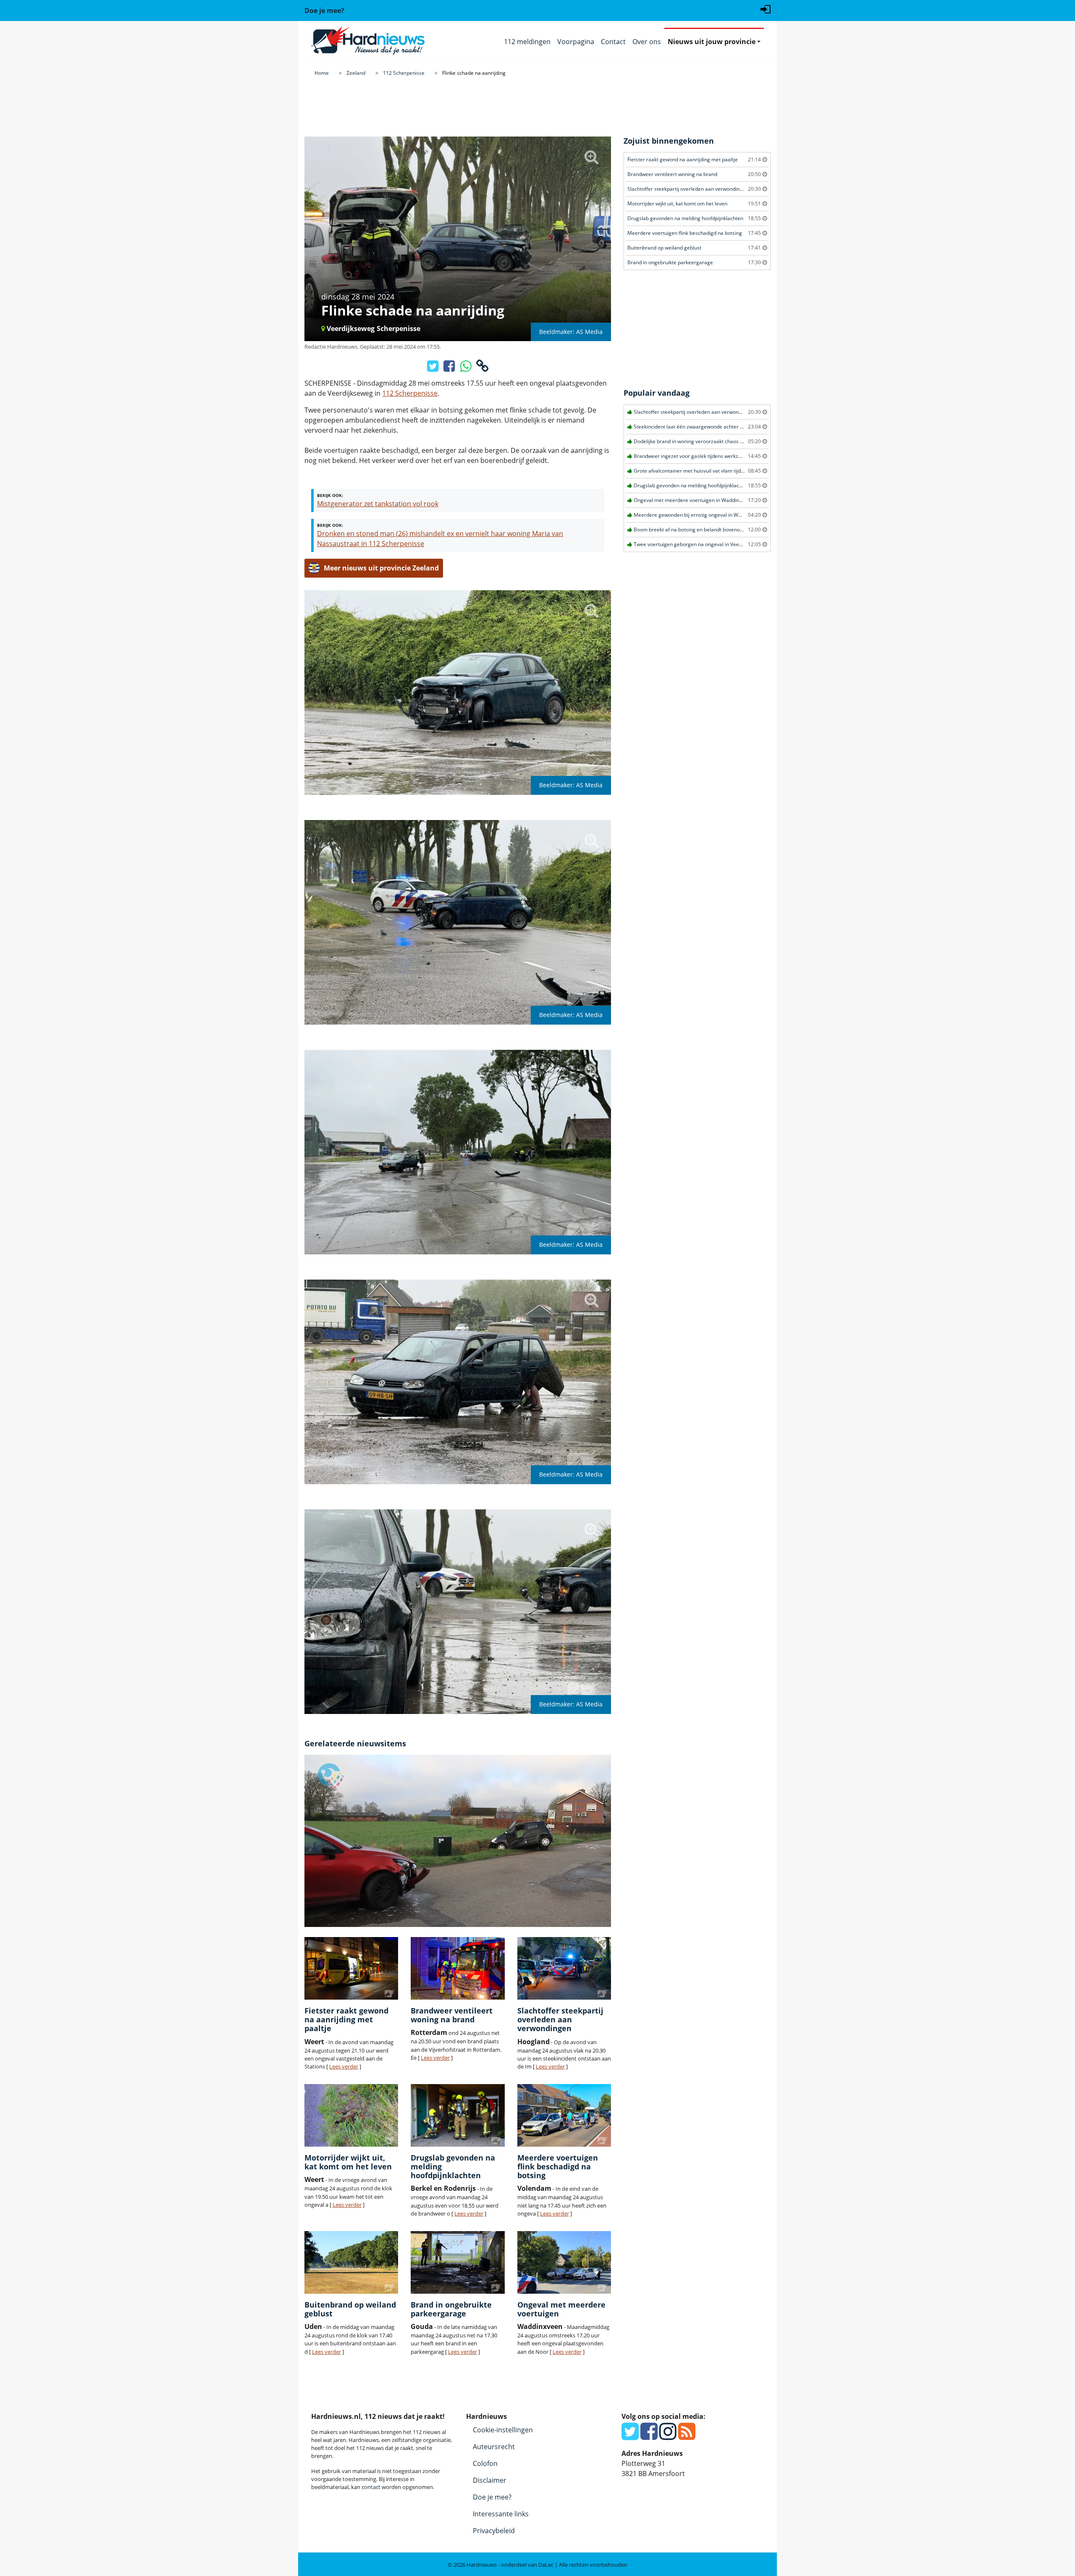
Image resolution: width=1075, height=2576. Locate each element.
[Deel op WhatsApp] (466, 368)
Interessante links (501, 2514)
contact (371, 2487)
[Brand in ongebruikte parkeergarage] (458, 2262)
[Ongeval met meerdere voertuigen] (564, 2262)
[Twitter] (630, 2436)
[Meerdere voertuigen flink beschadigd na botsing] (564, 2115)
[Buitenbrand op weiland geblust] (351, 2262)
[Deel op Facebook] (450, 368)
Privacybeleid (494, 2531)
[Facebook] (649, 2436)
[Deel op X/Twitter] (434, 368)
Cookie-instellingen (503, 2430)
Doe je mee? (492, 2497)
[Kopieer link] (482, 368)
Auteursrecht (494, 2447)
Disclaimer (490, 2480)
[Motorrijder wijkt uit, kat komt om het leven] (351, 2115)
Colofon (485, 2463)
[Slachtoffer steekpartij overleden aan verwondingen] (564, 1968)
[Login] (766, 8)
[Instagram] (668, 2436)
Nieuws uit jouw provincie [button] (712, 42)
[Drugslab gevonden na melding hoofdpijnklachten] (458, 2115)
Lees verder (344, 2066)
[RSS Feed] (687, 2436)
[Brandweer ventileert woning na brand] (458, 1968)
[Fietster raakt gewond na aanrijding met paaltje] (351, 1968)
